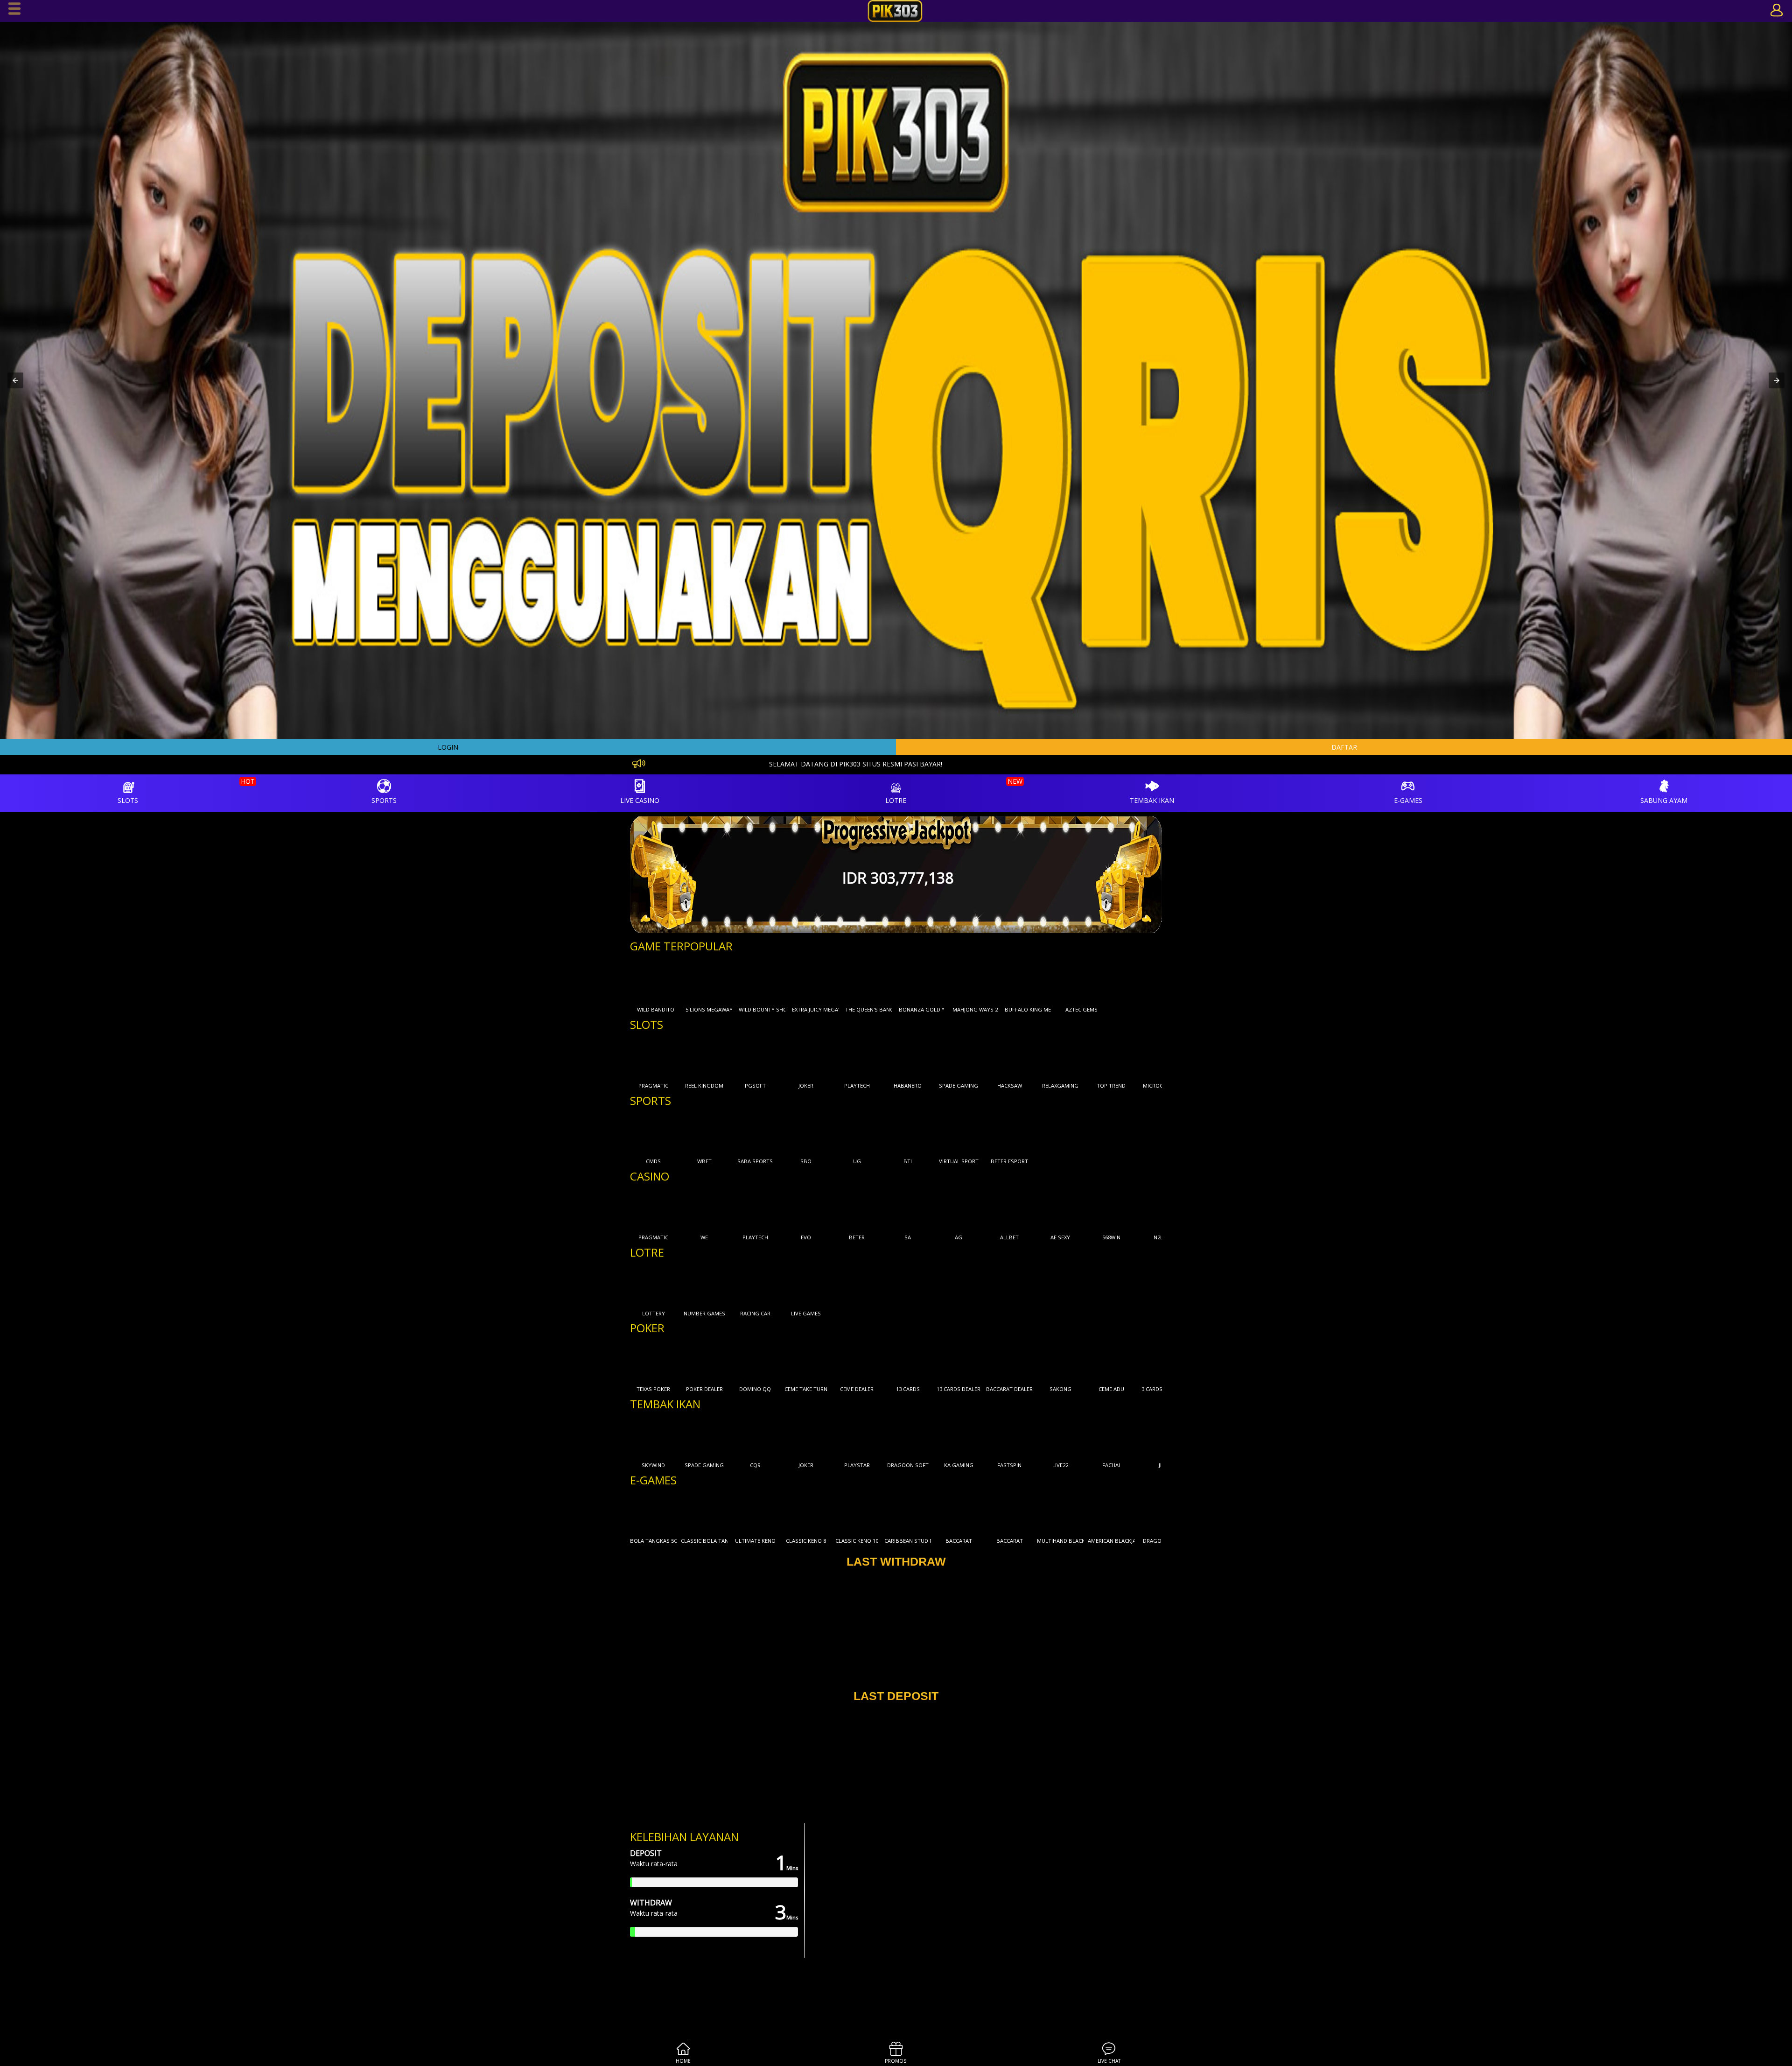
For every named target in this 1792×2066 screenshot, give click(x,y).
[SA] (908, 1208)
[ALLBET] (1009, 1208)
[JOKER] (806, 1056)
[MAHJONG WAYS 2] (975, 980)
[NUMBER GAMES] (704, 1284)
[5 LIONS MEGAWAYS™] (709, 980)
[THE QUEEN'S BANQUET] (868, 980)
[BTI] (908, 1132)
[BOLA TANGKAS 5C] (653, 1511)
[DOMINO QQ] (755, 1360)
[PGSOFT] (755, 1056)
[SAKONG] (1060, 1360)
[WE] (704, 1208)
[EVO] (806, 1208)
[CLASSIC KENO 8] (806, 1511)
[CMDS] (653, 1132)
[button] (15, 380)
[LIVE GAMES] (806, 1284)
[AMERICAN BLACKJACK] (1111, 1511)
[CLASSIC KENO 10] (857, 1511)
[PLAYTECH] (857, 1056)
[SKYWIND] (653, 1436)
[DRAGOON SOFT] (908, 1436)
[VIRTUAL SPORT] (959, 1132)
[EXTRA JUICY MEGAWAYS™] (815, 980)
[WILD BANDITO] (656, 980)
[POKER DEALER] (704, 1360)
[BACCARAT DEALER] (1009, 1360)
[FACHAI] (1111, 1436)
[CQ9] (755, 1436)
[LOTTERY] (653, 1284)
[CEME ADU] (1111, 1360)
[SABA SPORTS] (755, 1132)
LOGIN (448, 747)
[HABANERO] (908, 1056)
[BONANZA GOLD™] (922, 980)
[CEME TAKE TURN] (806, 1360)
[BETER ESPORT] (1009, 1132)
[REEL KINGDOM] (704, 1056)
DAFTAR (1344, 747)
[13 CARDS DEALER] (959, 1360)
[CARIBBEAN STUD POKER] (908, 1511)
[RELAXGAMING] (1060, 1056)
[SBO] (806, 1132)
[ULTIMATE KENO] (755, 1511)
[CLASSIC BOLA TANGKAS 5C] (704, 1511)
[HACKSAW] (1009, 1056)
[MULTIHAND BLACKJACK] (1060, 1511)
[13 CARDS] (908, 1360)
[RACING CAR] (755, 1284)
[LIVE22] (1060, 1436)
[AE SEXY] (1060, 1208)
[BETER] (857, 1208)
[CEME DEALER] (857, 1360)
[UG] (857, 1132)
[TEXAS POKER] (653, 1360)
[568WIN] (1111, 1208)
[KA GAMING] (959, 1436)
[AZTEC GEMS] (1081, 980)
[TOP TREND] (1111, 1056)
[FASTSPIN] (1009, 1436)
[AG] (959, 1208)
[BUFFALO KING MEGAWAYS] (1028, 980)
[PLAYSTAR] (857, 1436)
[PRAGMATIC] (653, 1056)
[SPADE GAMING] (959, 1056)
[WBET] (704, 1132)
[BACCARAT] (959, 1511)
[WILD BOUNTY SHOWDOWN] (762, 980)
